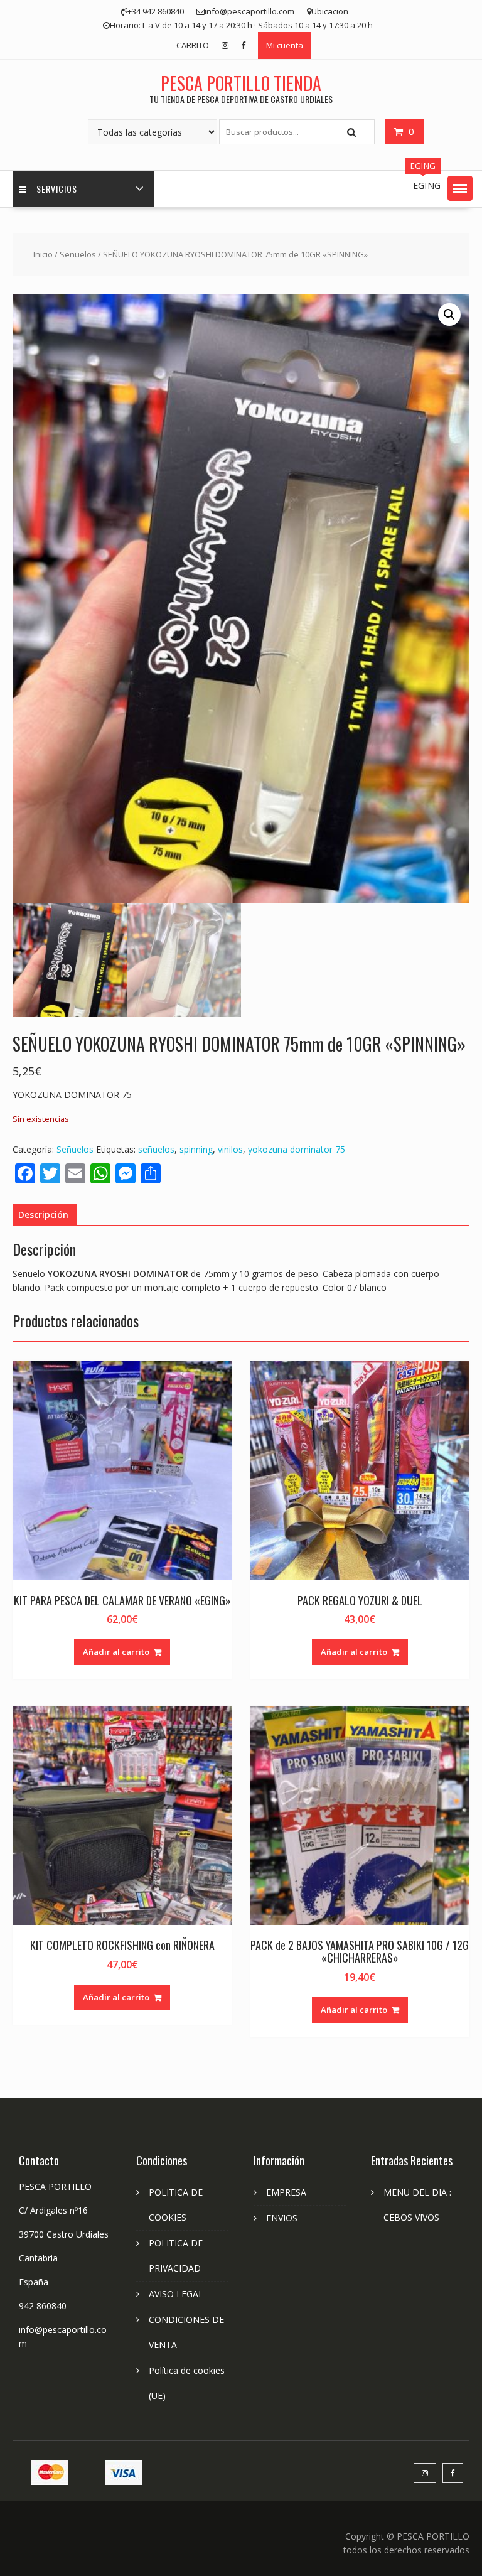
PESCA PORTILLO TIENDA (241, 83)
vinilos (230, 1149)
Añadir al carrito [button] (116, 1652)
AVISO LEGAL (176, 2294)
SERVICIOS (57, 189)
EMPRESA (286, 2192)
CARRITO (193, 45)
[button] (460, 188)
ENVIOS (282, 2218)
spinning (196, 1149)
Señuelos (78, 254)
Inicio (43, 254)
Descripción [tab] (43, 1215)
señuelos (156, 1149)
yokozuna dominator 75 (297, 1149)
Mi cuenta (285, 45)
